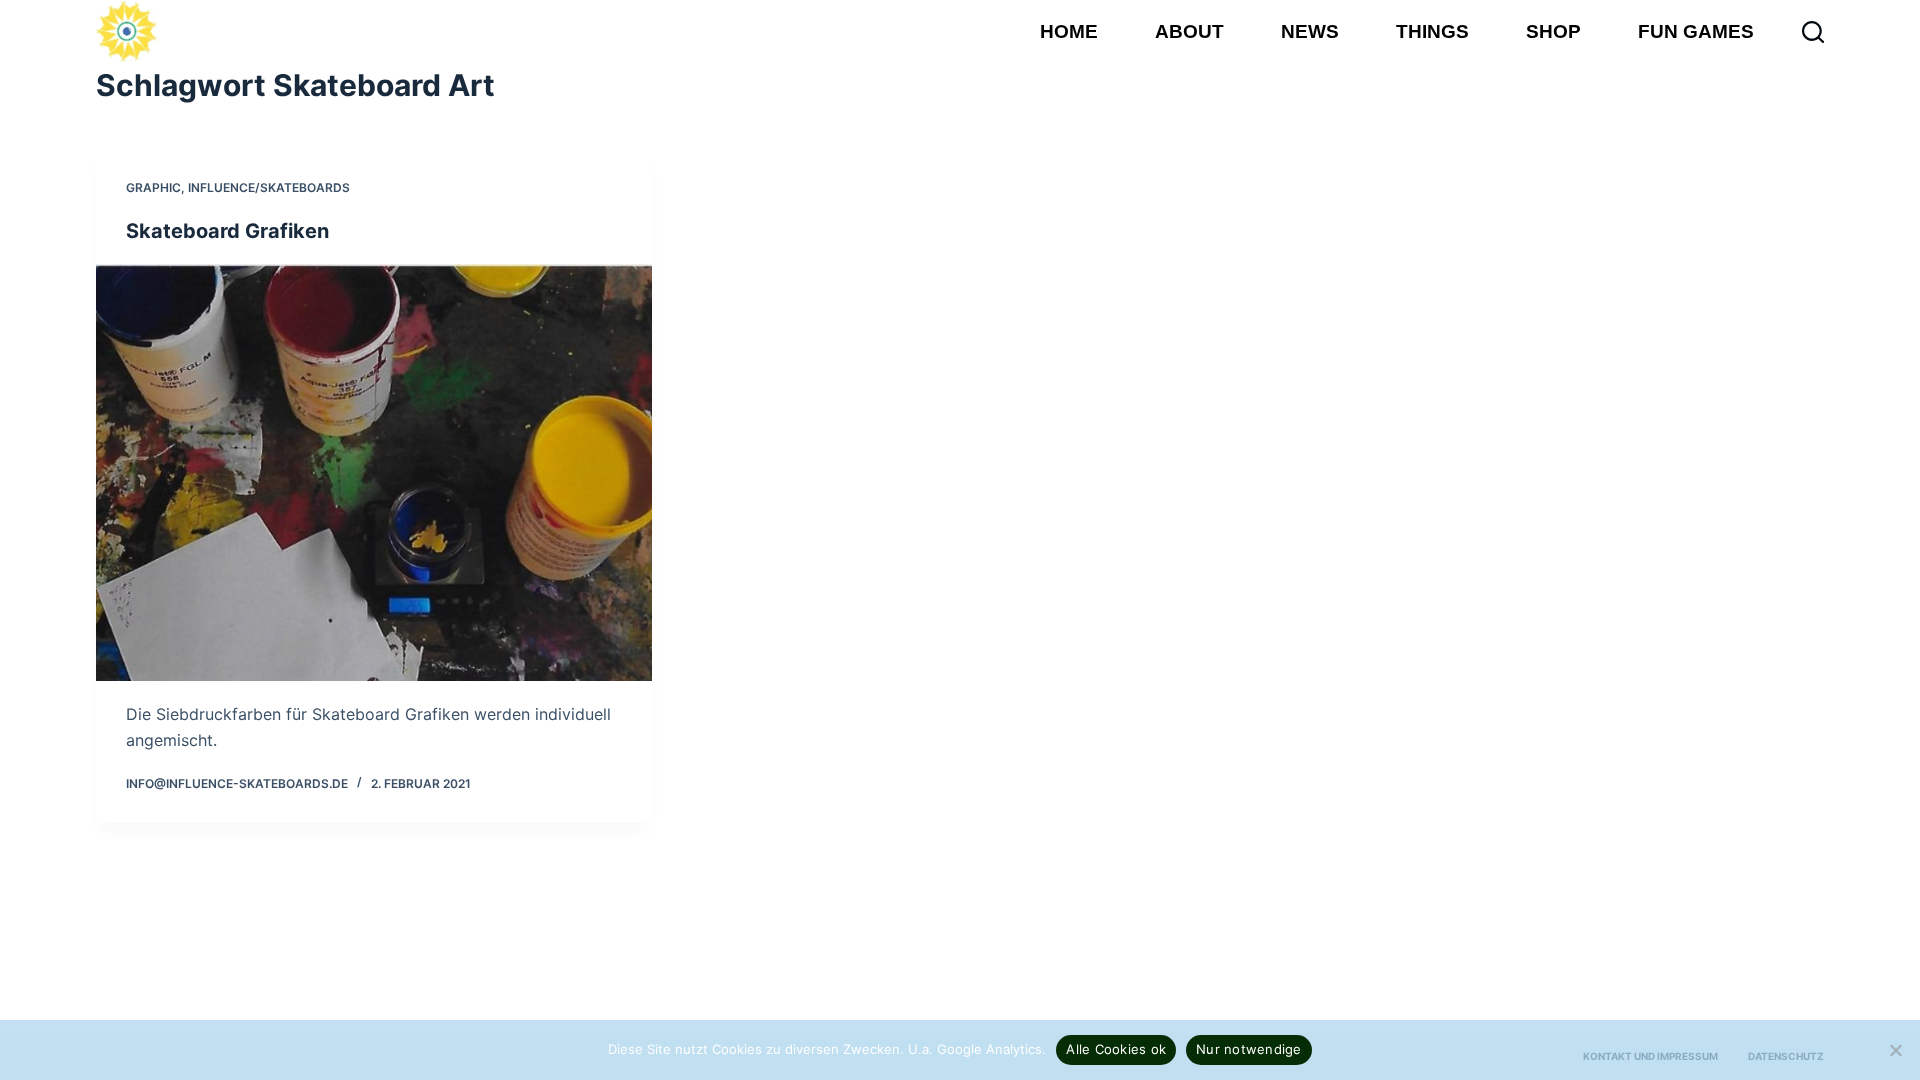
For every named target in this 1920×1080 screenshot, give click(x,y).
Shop (1553, 31)
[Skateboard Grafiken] (374, 472)
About (1189, 31)
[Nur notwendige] (1895, 1050)
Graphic (153, 187)
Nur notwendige (1249, 1049)
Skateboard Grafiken (227, 231)
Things (1432, 31)
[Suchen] (1813, 32)
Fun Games (1696, 31)
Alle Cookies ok (1116, 1049)
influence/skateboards (269, 187)
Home (1069, 31)
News (1310, 31)
